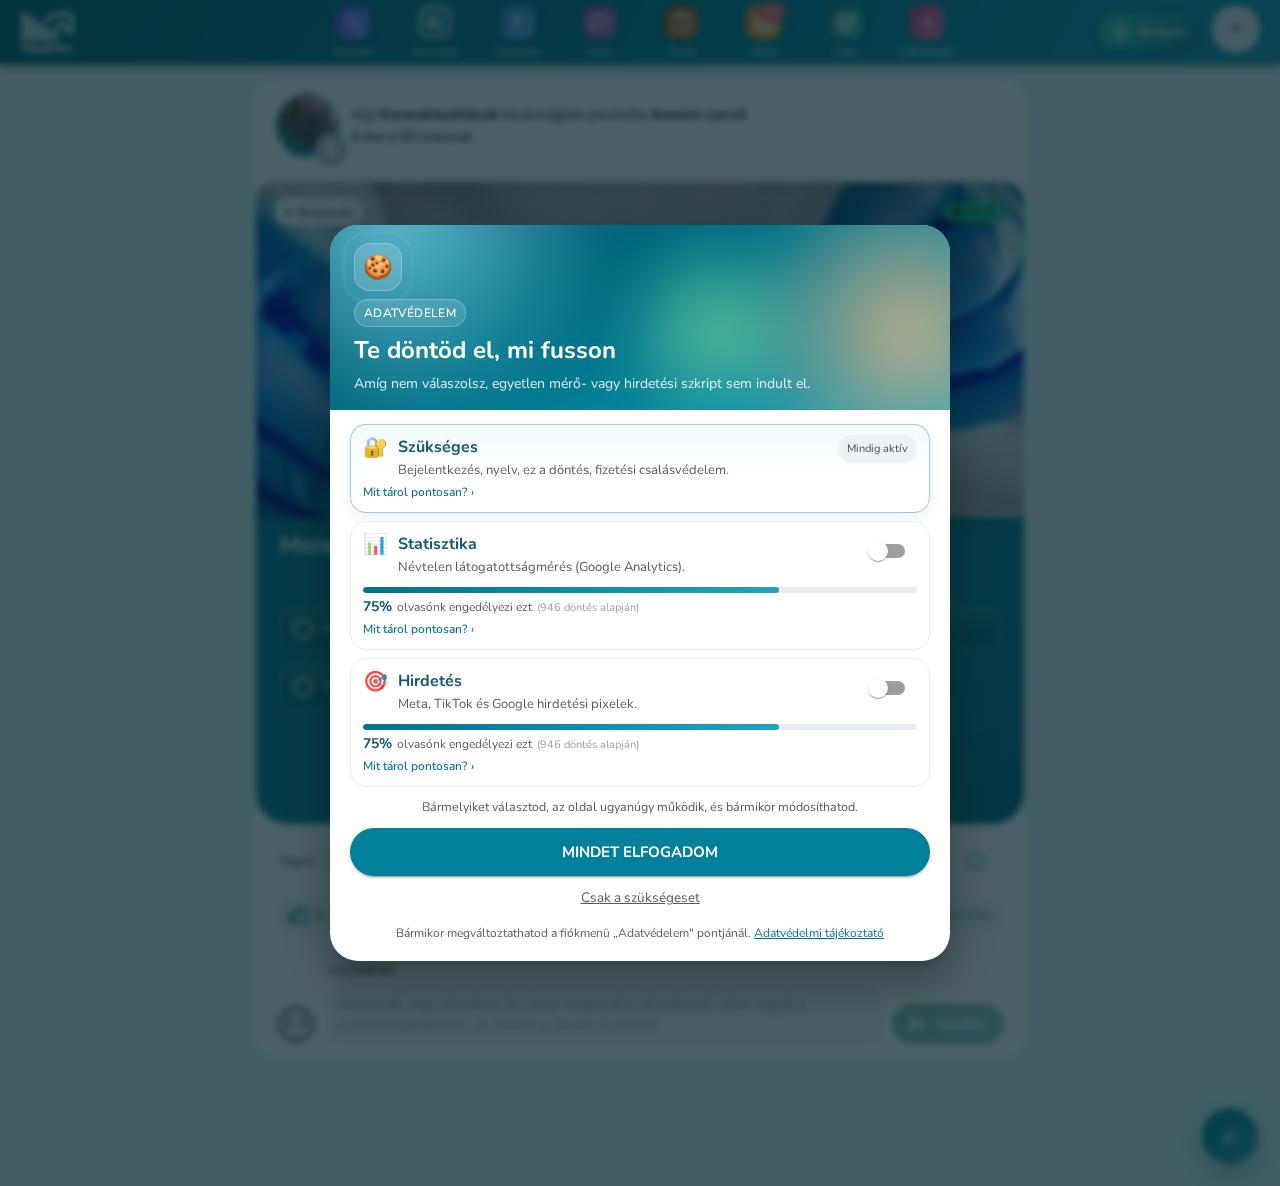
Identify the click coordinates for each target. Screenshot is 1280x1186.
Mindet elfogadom (640, 852)
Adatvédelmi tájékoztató (819, 933)
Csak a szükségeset (640, 897)
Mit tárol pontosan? (418, 492)
